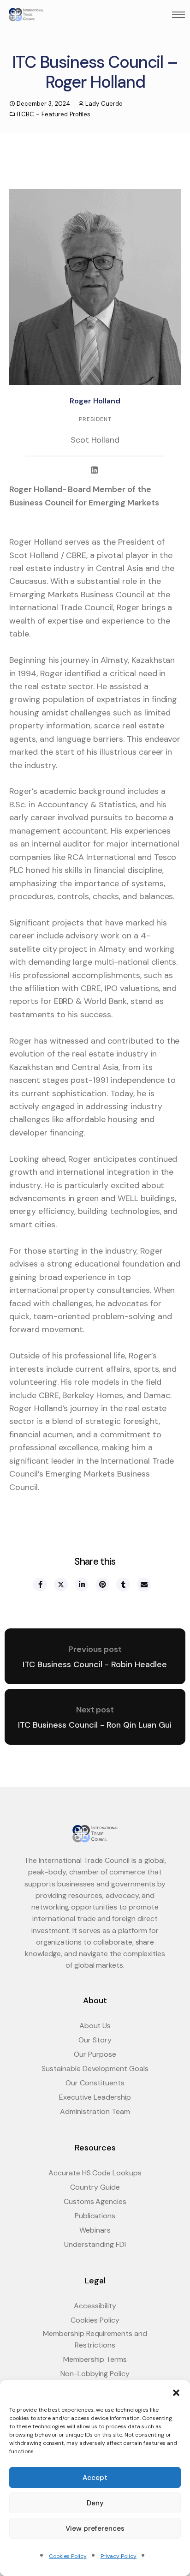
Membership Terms (95, 2359)
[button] (176, 2392)
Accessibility (95, 2306)
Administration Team (95, 2111)
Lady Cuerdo (104, 104)
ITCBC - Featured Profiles (53, 114)
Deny (95, 2503)
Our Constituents (95, 2083)
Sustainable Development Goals (95, 2069)
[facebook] (40, 1585)
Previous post (95, 1649)
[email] (143, 1585)
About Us (95, 2026)
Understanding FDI (95, 2244)
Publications (95, 2216)
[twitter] (60, 1585)
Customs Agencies (95, 2201)
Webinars (95, 2230)
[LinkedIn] (95, 471)
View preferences (95, 2528)
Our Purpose (95, 2054)
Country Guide (95, 2187)
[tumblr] (123, 1585)
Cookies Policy (68, 2556)
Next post (95, 1710)
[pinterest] (102, 1585)
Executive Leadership (95, 2097)
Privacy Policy (119, 2556)
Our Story (95, 2040)
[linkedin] (81, 1585)
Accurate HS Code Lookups (95, 2173)
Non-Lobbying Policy (95, 2374)
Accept (95, 2478)
